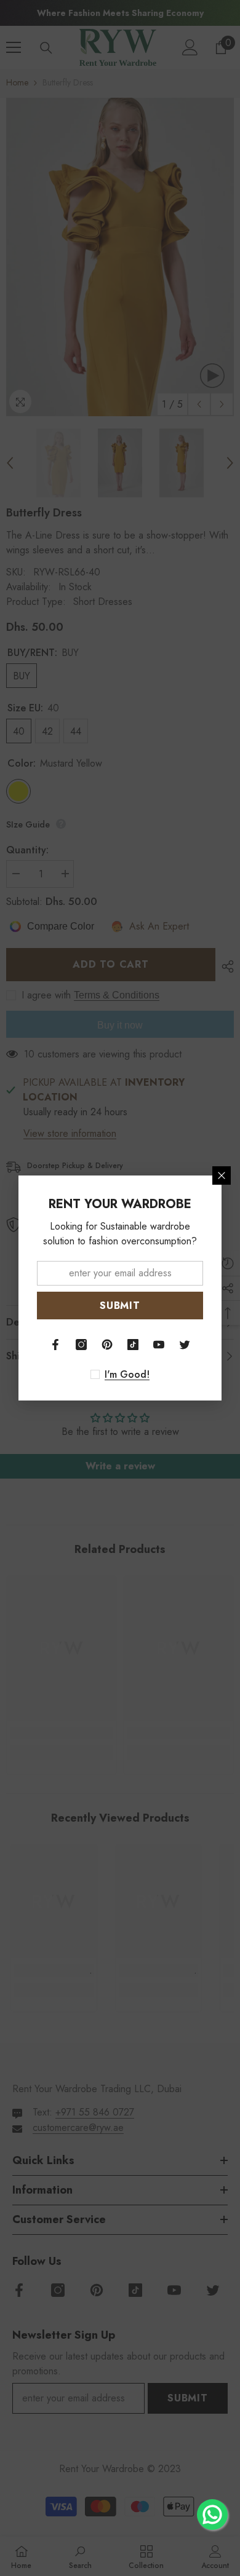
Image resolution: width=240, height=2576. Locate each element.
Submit (120, 1306)
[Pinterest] (107, 1345)
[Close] (222, 1175)
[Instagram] (81, 1345)
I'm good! (127, 1375)
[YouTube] (159, 1345)
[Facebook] (55, 1345)
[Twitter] (185, 1345)
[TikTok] (133, 1345)
